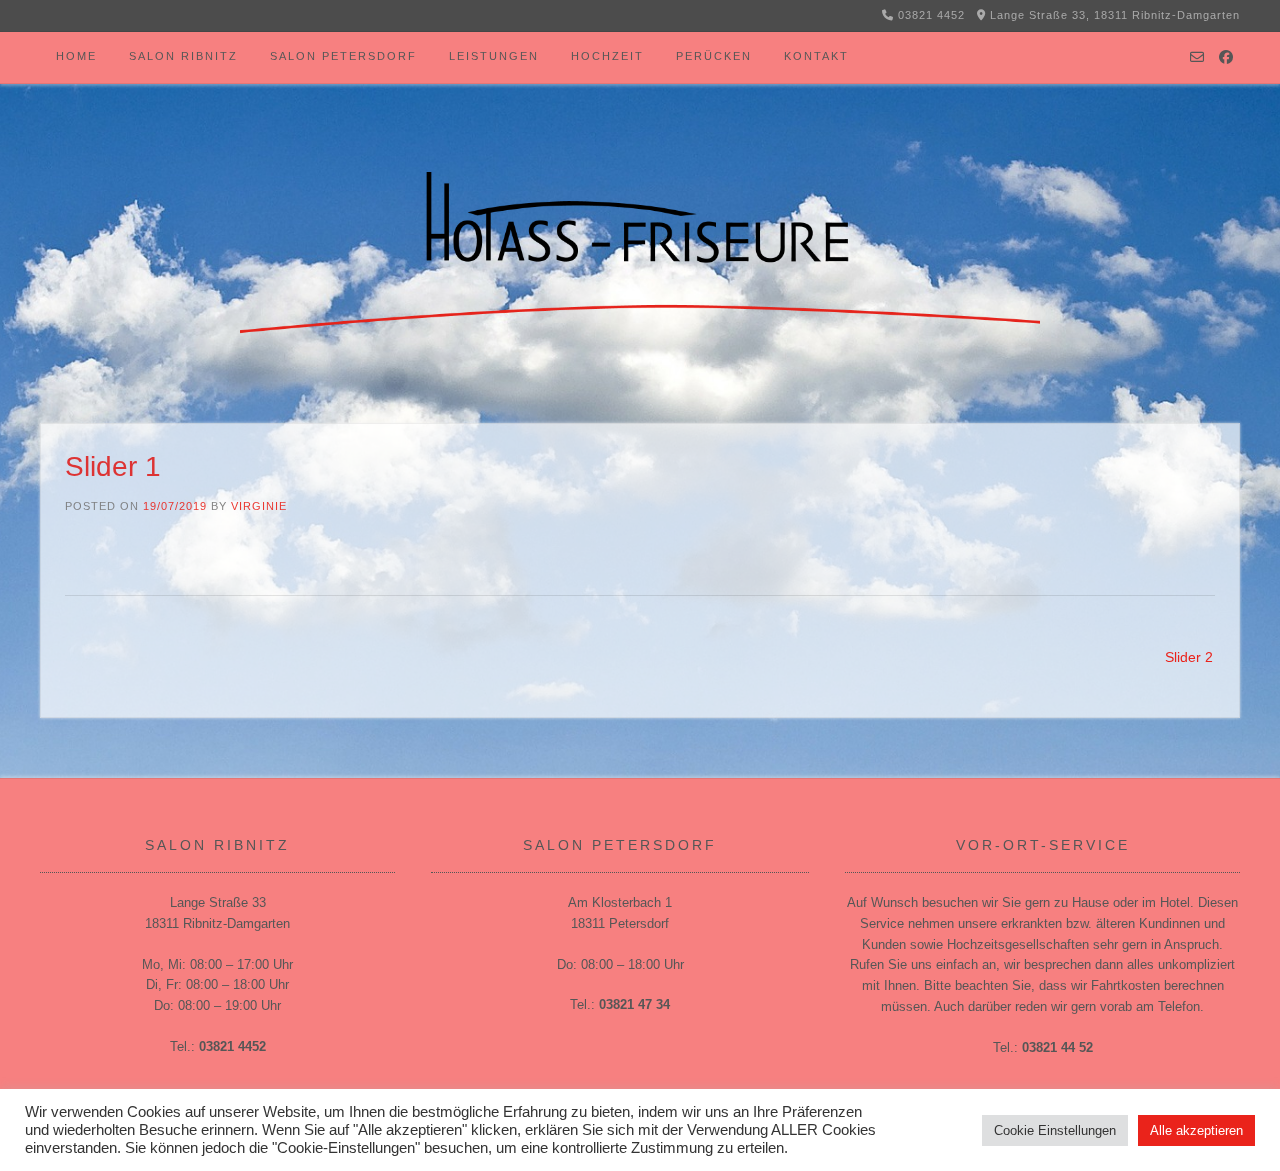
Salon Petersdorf (343, 56)
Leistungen (494, 56)
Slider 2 (1189, 657)
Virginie (259, 506)
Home (76, 56)
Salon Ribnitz (183, 56)
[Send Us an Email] (1197, 58)
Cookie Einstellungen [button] (1055, 1130)
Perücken (714, 56)
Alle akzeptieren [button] (1196, 1130)
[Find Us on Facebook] (1226, 58)
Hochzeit (607, 56)
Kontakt (816, 56)
